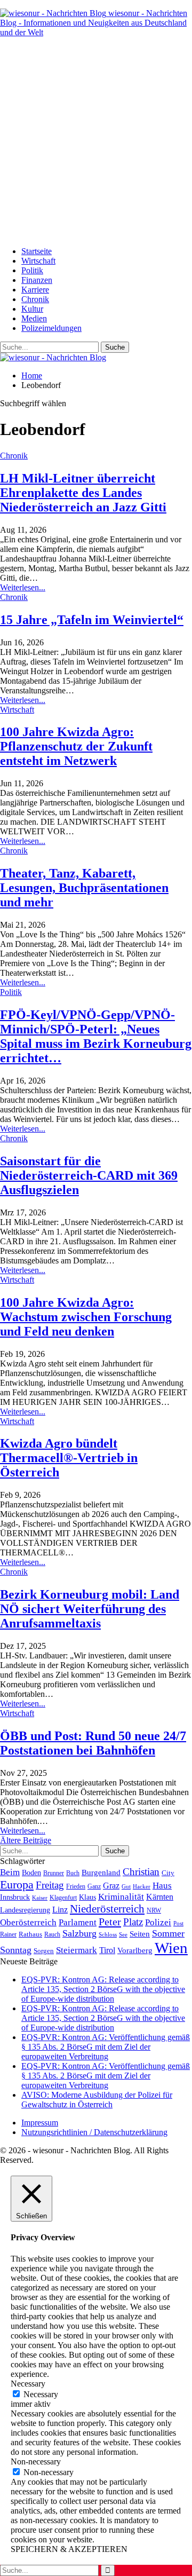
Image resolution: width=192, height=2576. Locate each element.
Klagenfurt (63, 1898)
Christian (141, 1872)
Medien (34, 318)
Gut (126, 1886)
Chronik (35, 299)
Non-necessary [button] (36, 2462)
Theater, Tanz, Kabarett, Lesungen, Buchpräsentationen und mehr (84, 888)
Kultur (32, 309)
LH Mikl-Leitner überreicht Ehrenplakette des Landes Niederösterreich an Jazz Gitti (83, 493)
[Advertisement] (96, 142)
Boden (31, 1873)
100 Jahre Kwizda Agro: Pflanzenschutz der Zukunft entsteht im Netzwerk (76, 746)
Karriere (35, 290)
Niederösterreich (107, 1909)
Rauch (52, 1934)
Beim (10, 1872)
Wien (171, 1948)
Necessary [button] (28, 2384)
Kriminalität (121, 1897)
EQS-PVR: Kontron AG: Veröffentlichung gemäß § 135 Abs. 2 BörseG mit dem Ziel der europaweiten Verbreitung (106, 2047)
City (168, 1873)
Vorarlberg (135, 1950)
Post (178, 1923)
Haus (162, 1886)
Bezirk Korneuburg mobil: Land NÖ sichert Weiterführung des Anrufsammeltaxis (90, 1609)
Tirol (107, 1950)
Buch (73, 1873)
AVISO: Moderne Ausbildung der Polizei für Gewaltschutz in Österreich (97, 2100)
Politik (32, 270)
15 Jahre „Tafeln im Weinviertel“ (92, 620)
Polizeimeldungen (51, 328)
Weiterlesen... (23, 587)
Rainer (8, 1935)
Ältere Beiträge (26, 1840)
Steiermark (77, 1950)
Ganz (94, 1886)
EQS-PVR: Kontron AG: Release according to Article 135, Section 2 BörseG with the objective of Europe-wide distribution (103, 1989)
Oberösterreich (28, 1922)
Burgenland (101, 1872)
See (123, 1934)
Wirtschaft (38, 261)
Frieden (76, 1886)
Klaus (87, 1897)
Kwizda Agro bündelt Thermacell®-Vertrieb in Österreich (69, 1458)
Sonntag (16, 1950)
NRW (154, 1910)
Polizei (158, 1922)
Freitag (50, 1885)
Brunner (54, 1873)
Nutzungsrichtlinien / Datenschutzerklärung (94, 2132)
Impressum (40, 2123)
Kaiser (40, 1898)
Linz (60, 1910)
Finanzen (37, 280)
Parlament (78, 1922)
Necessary (41, 2394)
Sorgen (44, 1951)
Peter (110, 1922)
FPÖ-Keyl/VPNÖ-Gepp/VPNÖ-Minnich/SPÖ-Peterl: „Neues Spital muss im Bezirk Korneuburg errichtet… (96, 1036)
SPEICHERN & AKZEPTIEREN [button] (69, 2549)
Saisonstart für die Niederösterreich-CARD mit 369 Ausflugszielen (89, 1175)
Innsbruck (15, 1897)
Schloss (108, 1934)
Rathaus (30, 1934)
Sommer (168, 1933)
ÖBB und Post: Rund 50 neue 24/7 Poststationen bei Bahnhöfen (93, 1743)
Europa (17, 1884)
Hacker (142, 1886)
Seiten (140, 1934)
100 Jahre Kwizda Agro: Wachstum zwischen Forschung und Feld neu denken (86, 1317)
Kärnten (160, 1897)
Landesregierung (25, 1910)
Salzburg (79, 1933)
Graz (111, 1886)
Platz (133, 1922)
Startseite (37, 251)
